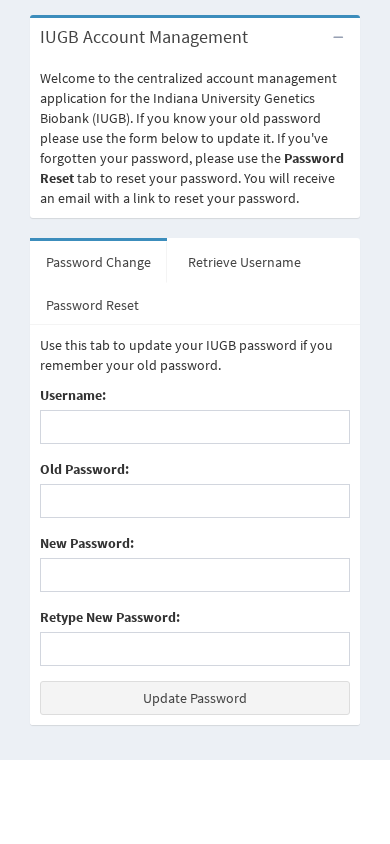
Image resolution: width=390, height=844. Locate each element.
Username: (73, 395)
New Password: (87, 543)
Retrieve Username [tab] (244, 262)
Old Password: (84, 469)
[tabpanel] (195, 525)
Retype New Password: (110, 617)
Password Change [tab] (98, 262)
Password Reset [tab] (92, 305)
